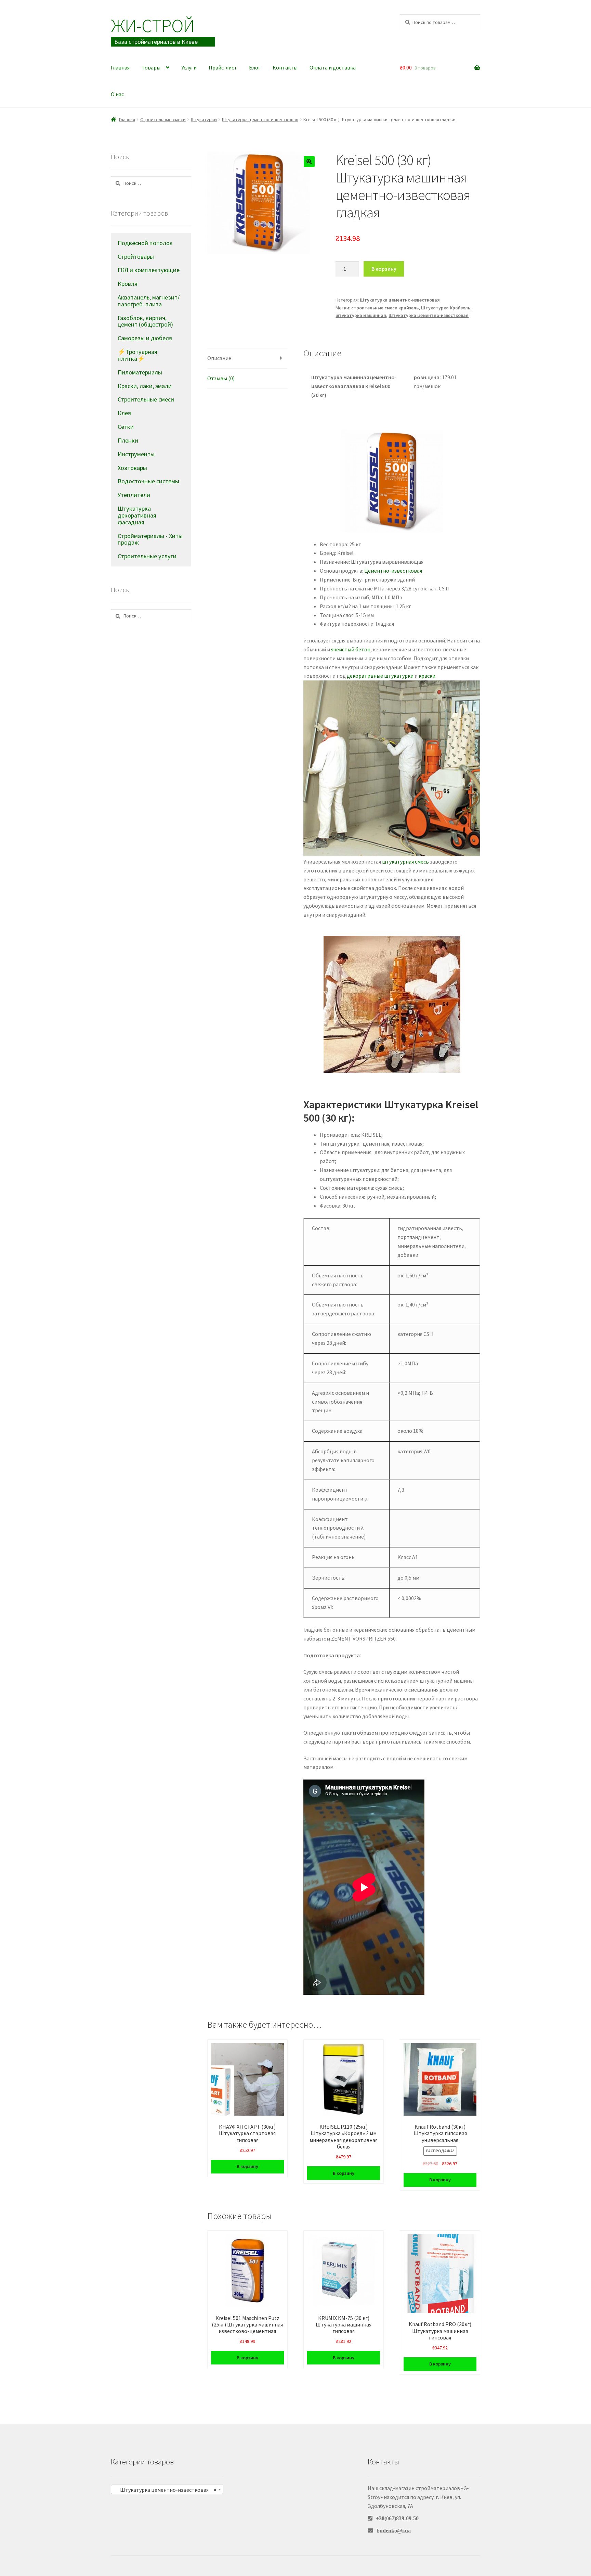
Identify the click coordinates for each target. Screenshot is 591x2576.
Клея (124, 413)
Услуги (189, 67)
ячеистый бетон (351, 649)
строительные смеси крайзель (385, 308)
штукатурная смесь (405, 862)
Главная (120, 67)
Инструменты (136, 454)
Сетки (126, 427)
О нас (117, 94)
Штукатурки (204, 119)
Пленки (128, 440)
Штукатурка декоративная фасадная (137, 515)
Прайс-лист (223, 67)
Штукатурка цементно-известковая (260, 119)
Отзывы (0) (221, 378)
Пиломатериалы (140, 372)
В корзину (384, 269)
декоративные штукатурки (380, 676)
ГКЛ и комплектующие (149, 270)
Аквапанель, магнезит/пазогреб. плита (149, 301)
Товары (151, 67)
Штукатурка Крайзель (446, 308)
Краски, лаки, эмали (145, 386)
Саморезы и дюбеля (145, 338)
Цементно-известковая (393, 571)
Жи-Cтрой (153, 25)
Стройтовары (136, 257)
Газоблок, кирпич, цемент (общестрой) (145, 321)
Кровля (128, 284)
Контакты (285, 67)
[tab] (247, 359)
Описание (219, 358)
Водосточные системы (148, 481)
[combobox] (167, 2489)
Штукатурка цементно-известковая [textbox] (165, 2490)
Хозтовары (132, 468)
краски (427, 676)
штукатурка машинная (361, 315)
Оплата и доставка (333, 67)
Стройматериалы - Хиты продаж (150, 539)
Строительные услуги (147, 556)
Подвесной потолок (145, 243)
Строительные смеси (163, 119)
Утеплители (134, 495)
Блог (255, 67)
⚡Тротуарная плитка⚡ (137, 355)
